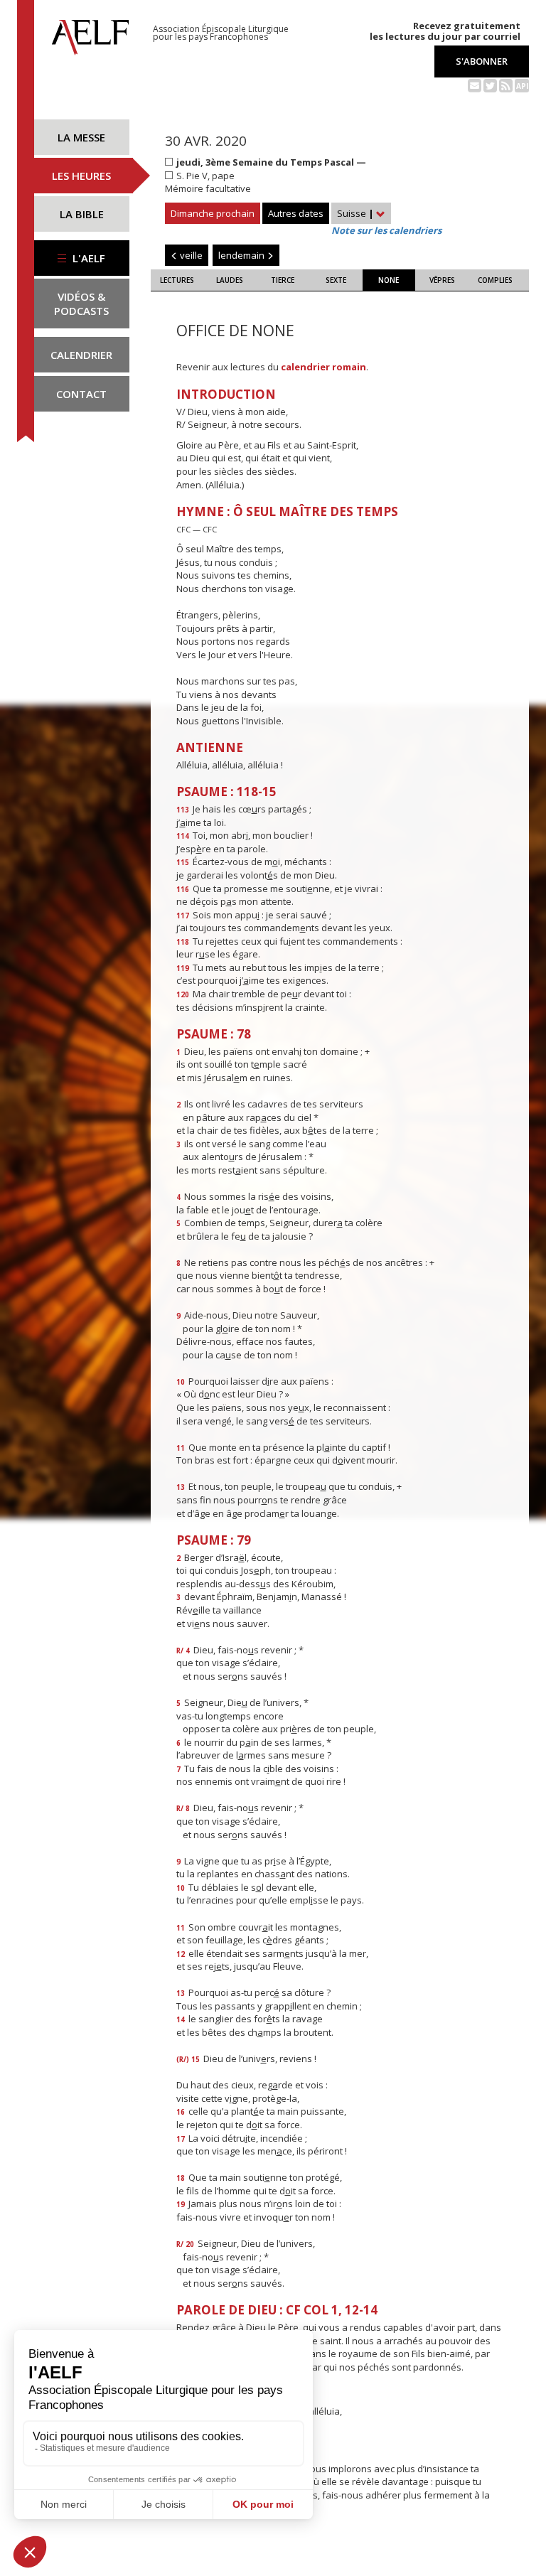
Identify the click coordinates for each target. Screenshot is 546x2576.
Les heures (81, 176)
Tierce (283, 280)
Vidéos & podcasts (81, 304)
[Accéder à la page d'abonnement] (475, 85)
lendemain (242, 255)
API (522, 86)
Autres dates (296, 213)
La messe (81, 137)
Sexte (336, 280)
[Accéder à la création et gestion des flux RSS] (506, 85)
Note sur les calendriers (386, 230)
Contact (81, 394)
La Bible (82, 214)
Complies (495, 280)
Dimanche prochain (213, 213)
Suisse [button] (355, 213)
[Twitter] (490, 85)
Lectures (177, 280)
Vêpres (442, 280)
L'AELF (87, 258)
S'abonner (482, 61)
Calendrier (81, 355)
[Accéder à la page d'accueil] (90, 33)
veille (190, 255)
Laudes (230, 280)
